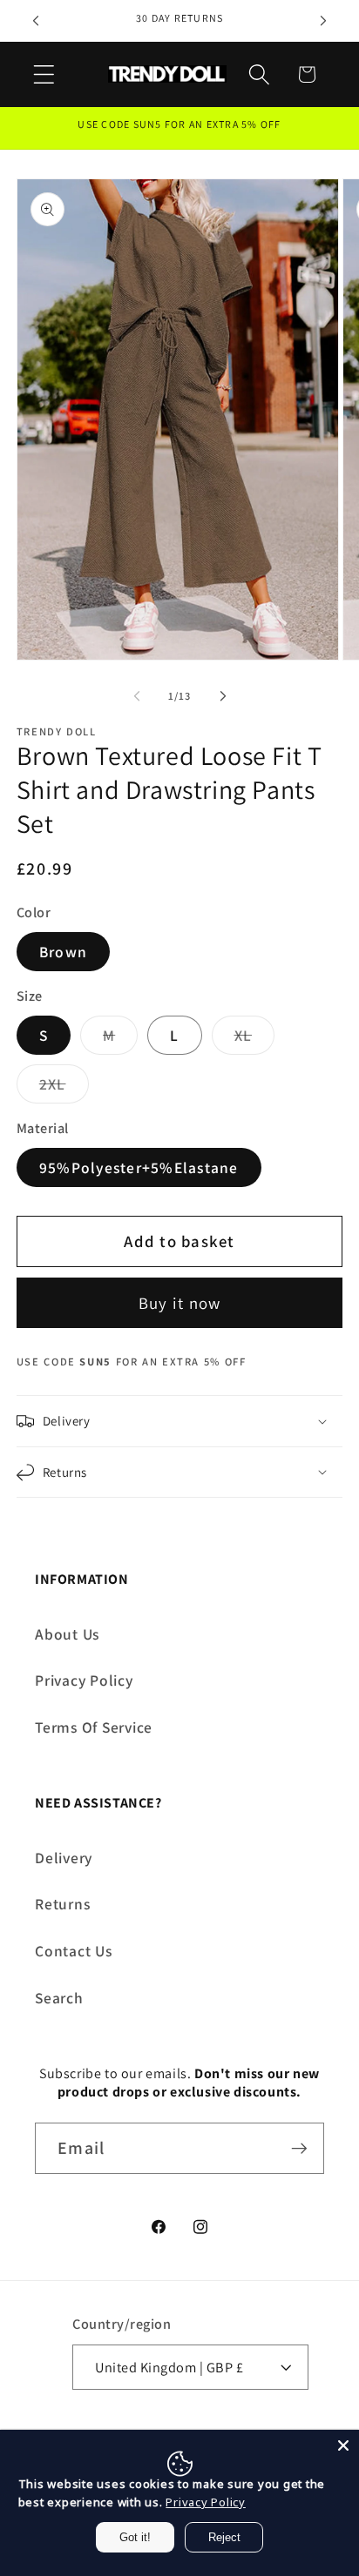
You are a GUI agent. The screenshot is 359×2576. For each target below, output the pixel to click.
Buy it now (180, 1303)
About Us (67, 1634)
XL (255, 1040)
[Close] (343, 2445)
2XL (64, 1088)
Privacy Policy (84, 1680)
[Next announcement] (323, 21)
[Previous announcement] (36, 21)
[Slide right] (223, 696)
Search (59, 1998)
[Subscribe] (299, 2148)
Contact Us (74, 1951)
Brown (63, 952)
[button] (44, 74)
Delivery (64, 1858)
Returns (62, 1904)
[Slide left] (137, 696)
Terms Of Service (94, 1727)
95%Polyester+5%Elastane (139, 1167)
